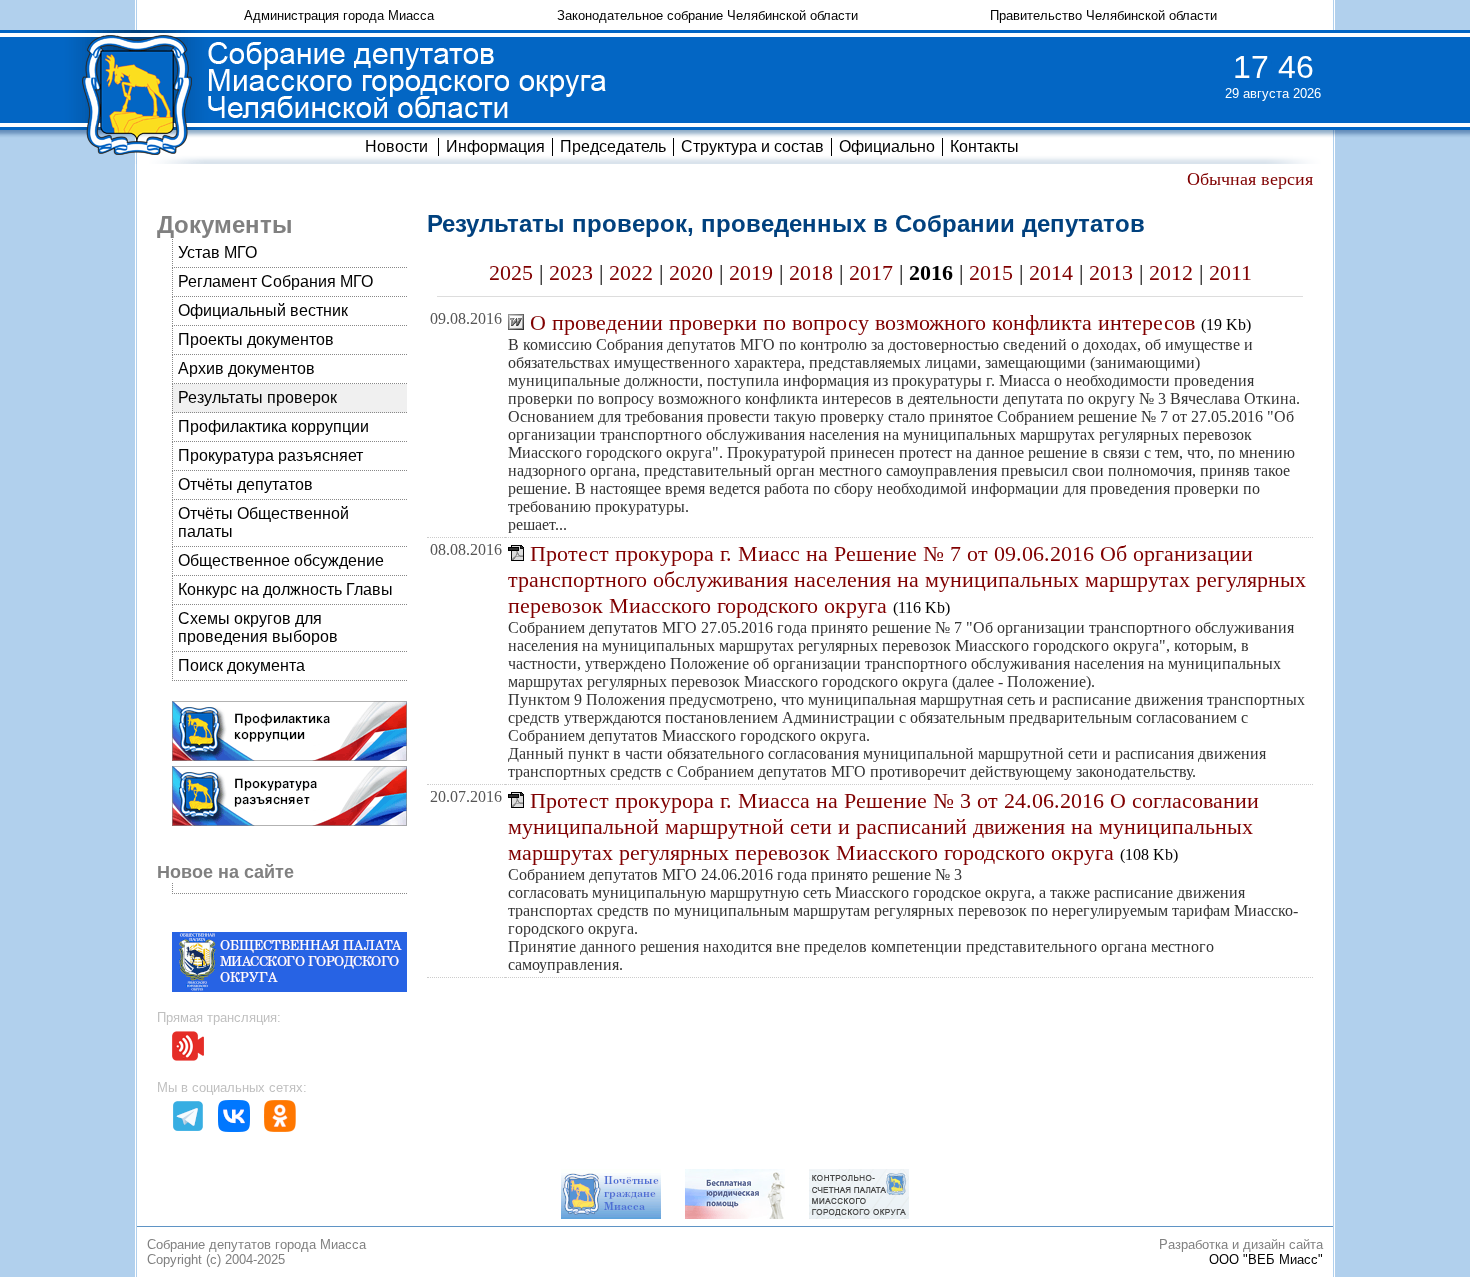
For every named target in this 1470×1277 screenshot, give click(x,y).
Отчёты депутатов (245, 484)
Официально (887, 146)
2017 (871, 272)
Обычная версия (1250, 179)
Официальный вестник (263, 310)
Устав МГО (217, 252)
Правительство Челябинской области (1103, 15)
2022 (631, 272)
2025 (511, 272)
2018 (811, 272)
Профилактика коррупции (273, 426)
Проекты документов (256, 339)
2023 (571, 272)
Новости (396, 146)
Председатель (613, 146)
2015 (991, 272)
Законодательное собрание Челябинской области (707, 15)
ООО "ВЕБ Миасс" (1266, 1259)
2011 (1230, 272)
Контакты (984, 146)
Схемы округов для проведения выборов (258, 627)
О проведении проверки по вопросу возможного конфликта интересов (862, 322)
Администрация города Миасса (339, 15)
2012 (1171, 272)
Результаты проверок (257, 397)
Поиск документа (241, 665)
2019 (751, 272)
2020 (691, 272)
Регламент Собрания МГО (275, 281)
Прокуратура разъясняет (270, 455)
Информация (495, 146)
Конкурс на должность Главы (285, 589)
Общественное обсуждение (281, 560)
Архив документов (246, 368)
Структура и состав (752, 146)
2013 (1111, 272)
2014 (1051, 272)
